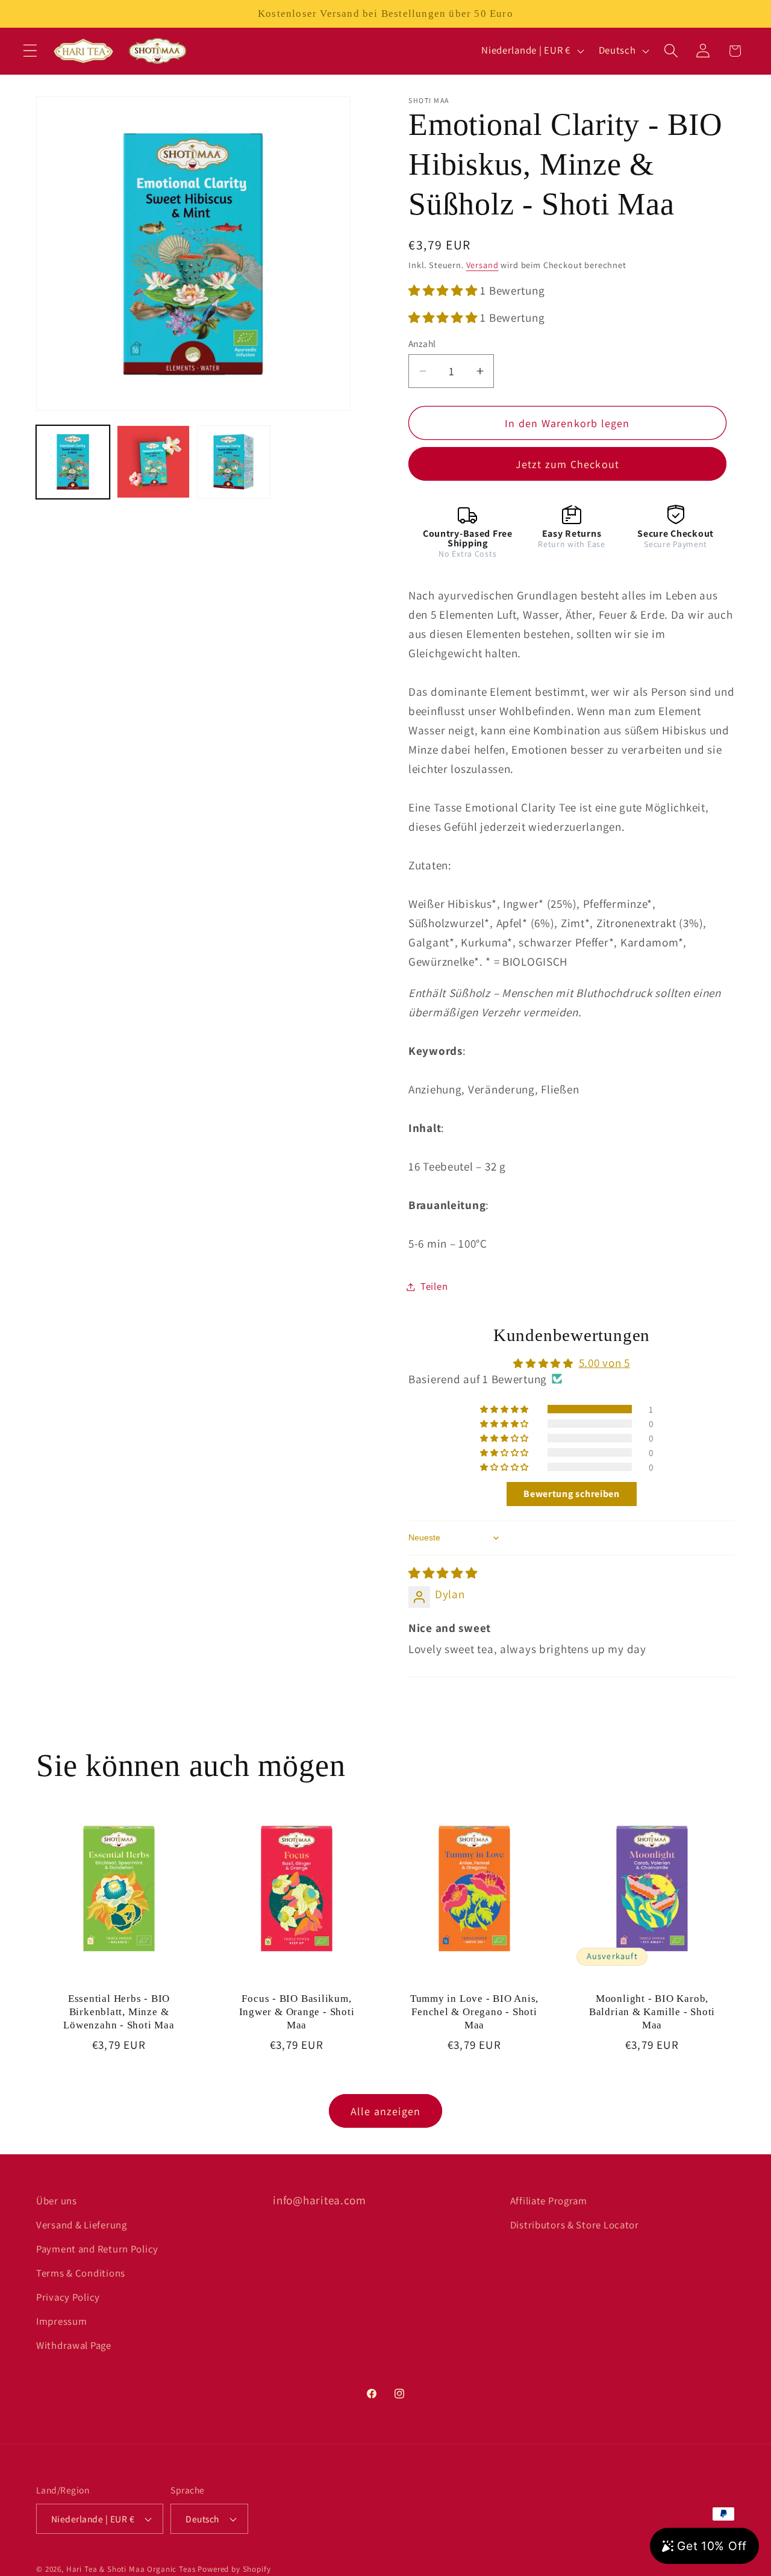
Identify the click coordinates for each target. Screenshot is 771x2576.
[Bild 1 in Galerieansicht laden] (73, 462)
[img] (443, 1573)
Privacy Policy (68, 2297)
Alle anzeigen (386, 2111)
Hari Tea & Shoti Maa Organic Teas (131, 2569)
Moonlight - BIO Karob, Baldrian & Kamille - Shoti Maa (652, 2012)
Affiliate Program (549, 2201)
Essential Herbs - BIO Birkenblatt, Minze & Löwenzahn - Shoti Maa (119, 2012)
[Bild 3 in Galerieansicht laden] (234, 462)
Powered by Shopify (234, 2569)
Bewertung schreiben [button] (572, 1494)
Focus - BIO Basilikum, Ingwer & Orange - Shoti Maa (297, 2012)
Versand (482, 265)
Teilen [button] (434, 1286)
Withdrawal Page (74, 2345)
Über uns (57, 2201)
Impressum (61, 2321)
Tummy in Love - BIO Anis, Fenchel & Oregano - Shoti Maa (475, 2012)
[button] (30, 51)
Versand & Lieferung (82, 2225)
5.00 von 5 (604, 1363)
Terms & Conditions (81, 2273)
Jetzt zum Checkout (568, 464)
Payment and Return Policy (97, 2249)
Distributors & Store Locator (575, 2225)
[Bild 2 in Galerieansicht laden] (154, 462)
